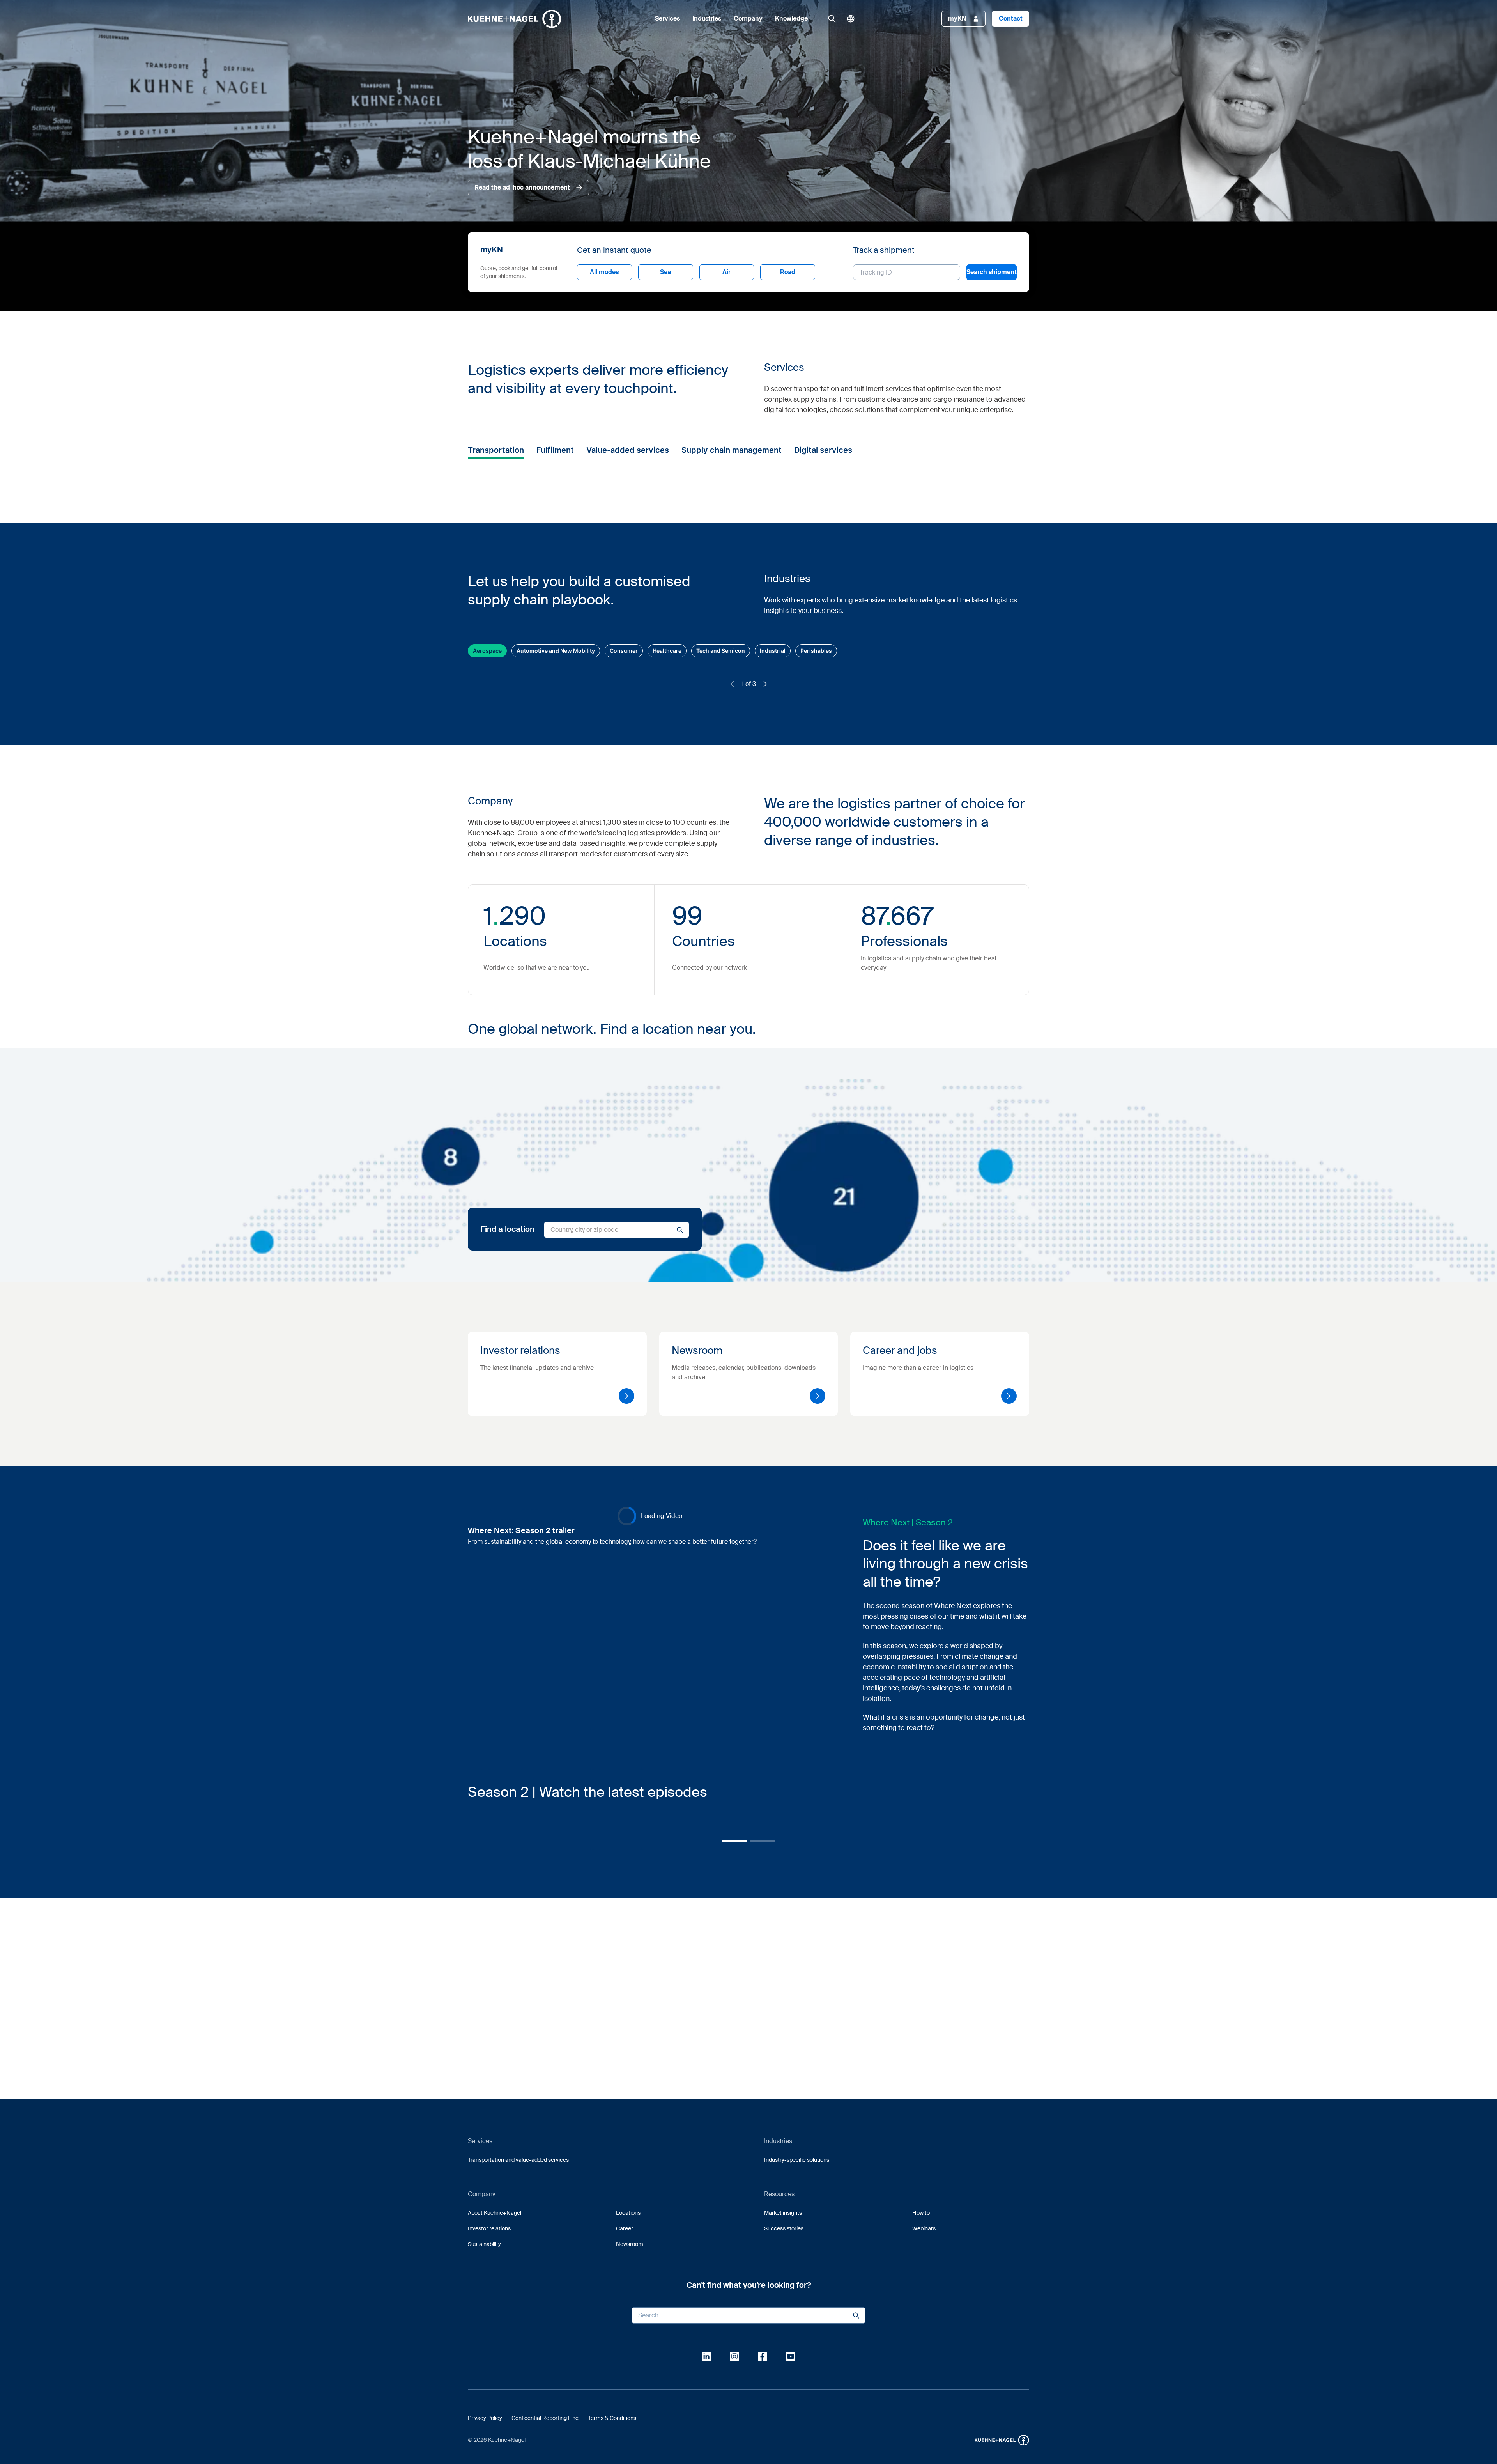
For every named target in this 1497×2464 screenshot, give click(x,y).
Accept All (859, 1295)
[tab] (650, 1192)
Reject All (782, 1295)
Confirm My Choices (651, 1295)
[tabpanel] (795, 1253)
